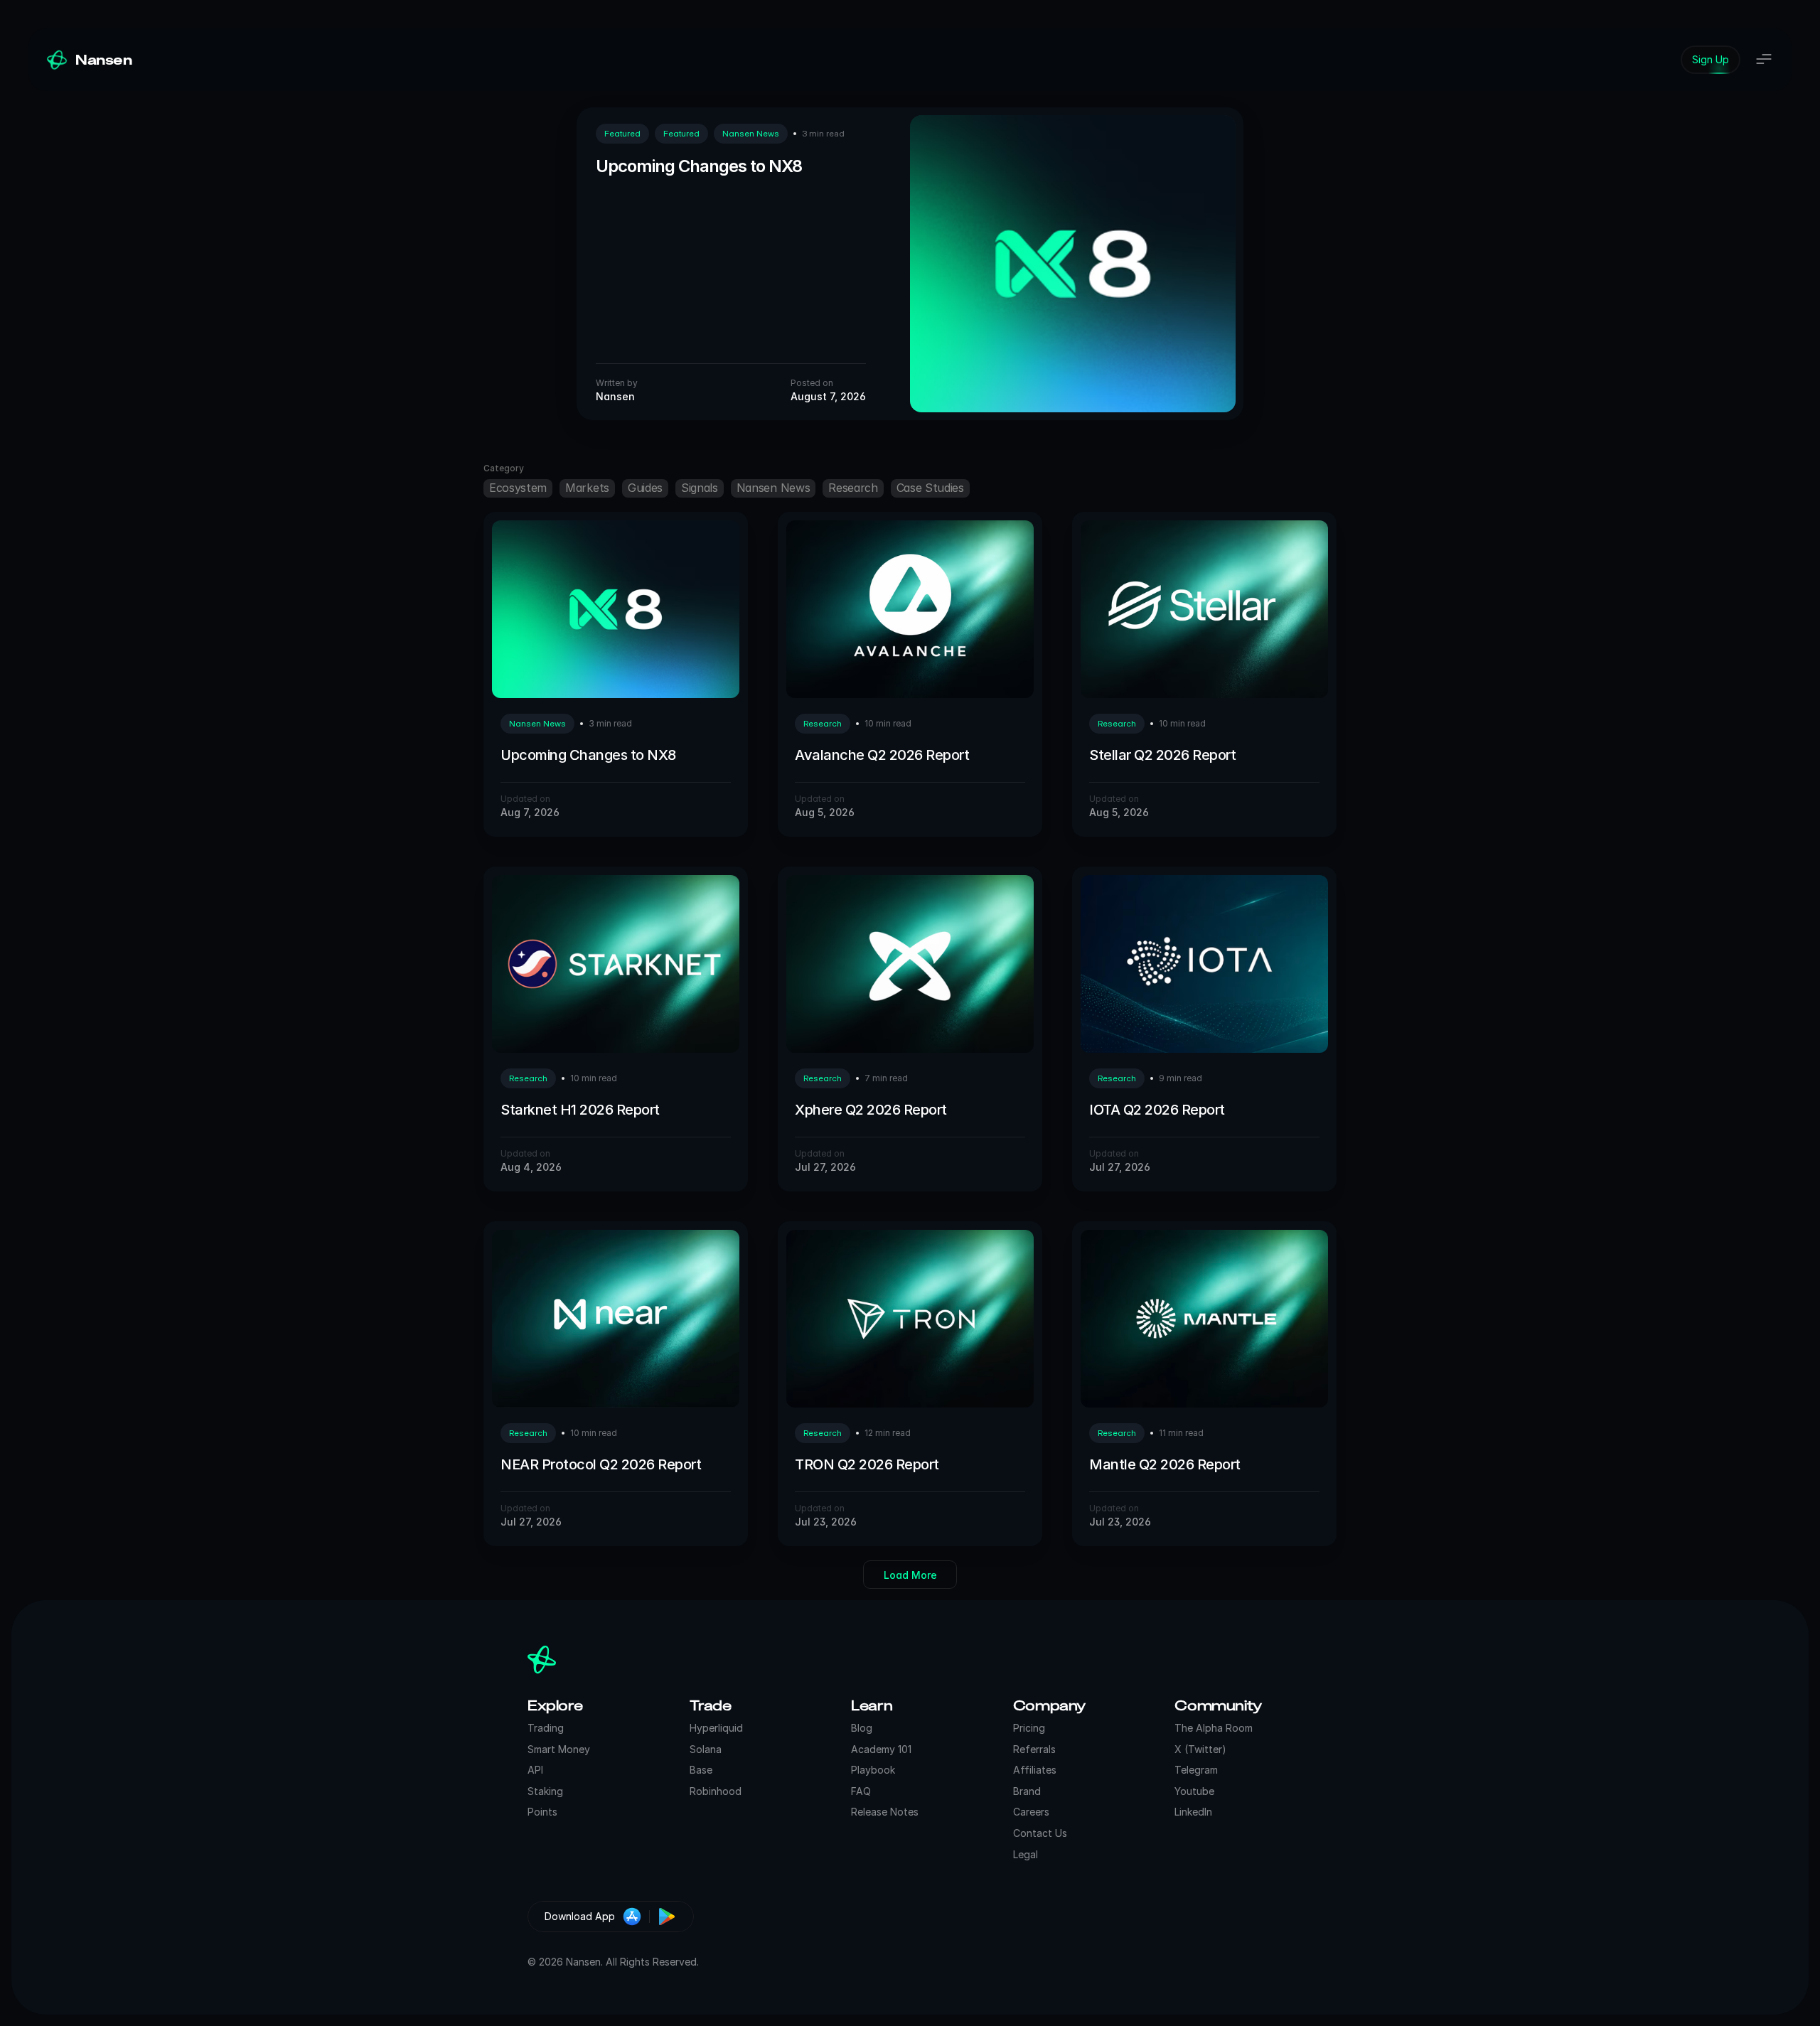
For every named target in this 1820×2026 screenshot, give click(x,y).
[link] (1711, 60)
